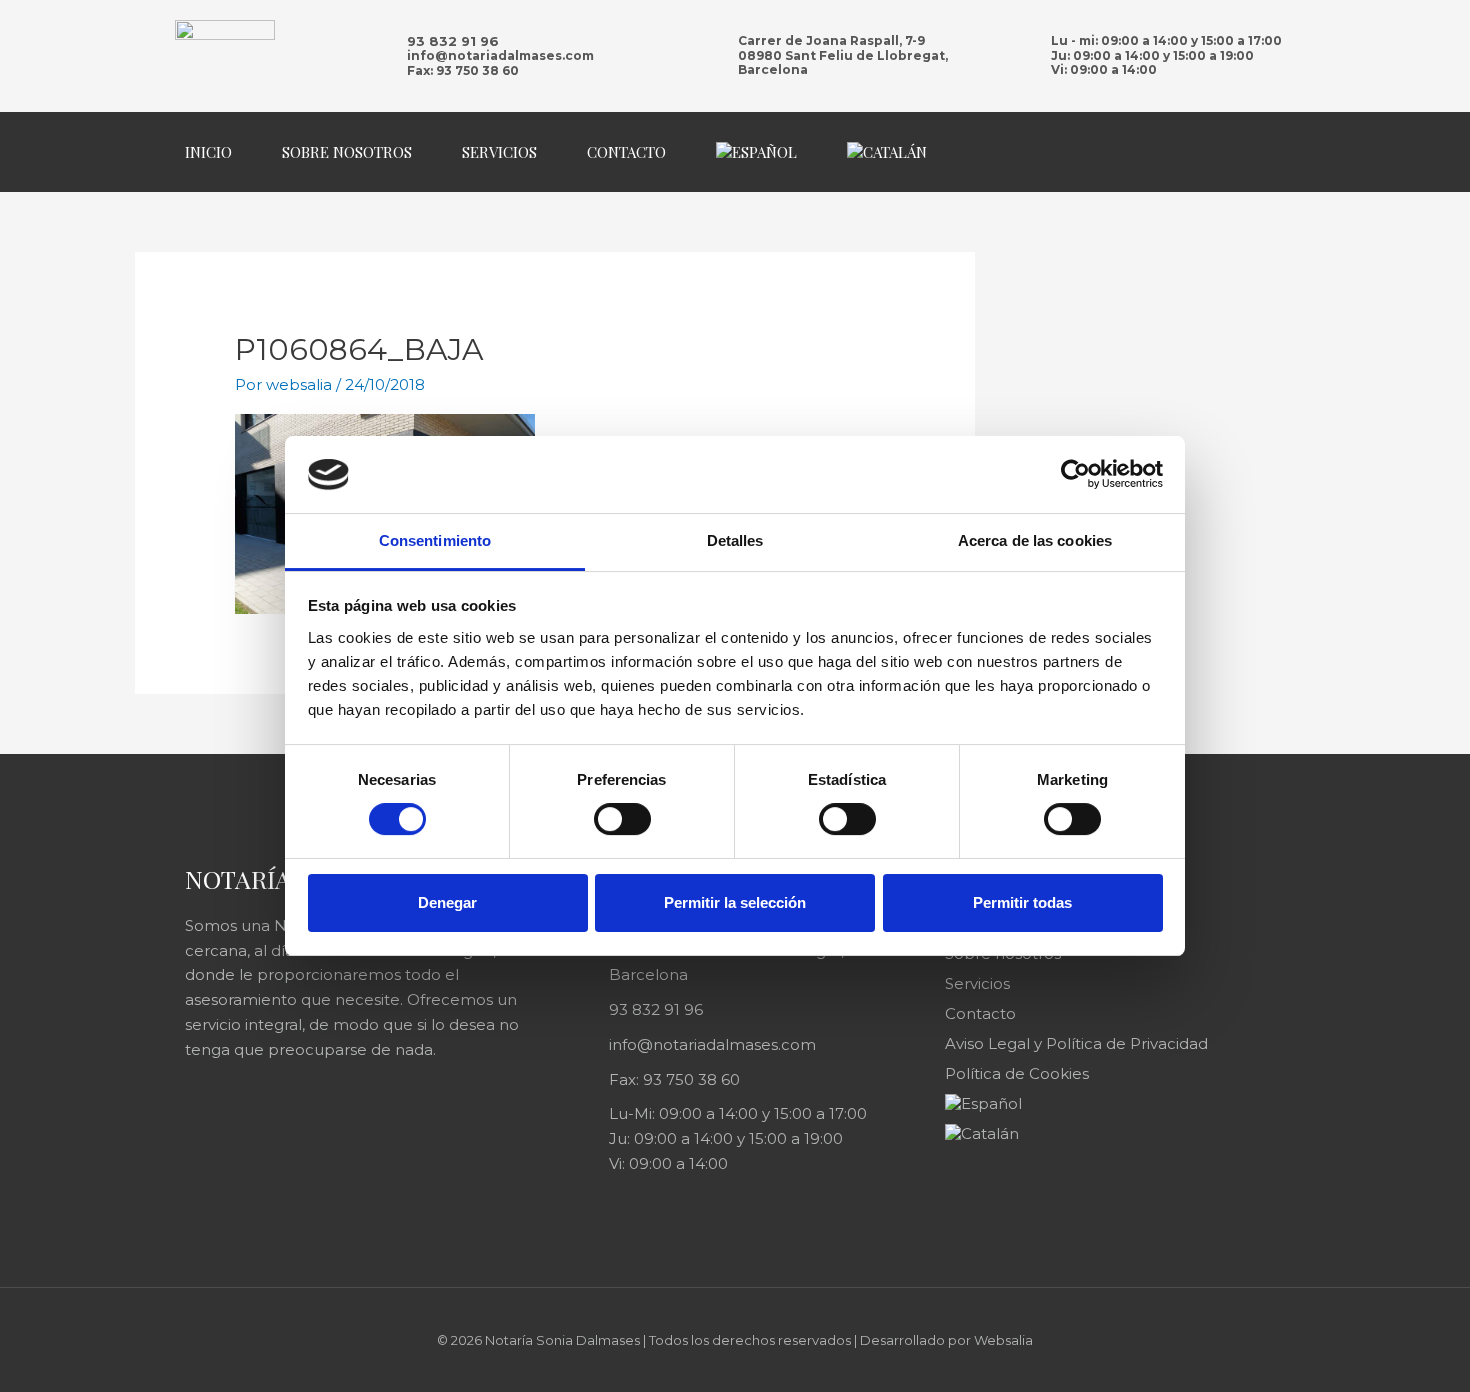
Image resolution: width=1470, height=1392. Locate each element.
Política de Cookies (1017, 1073)
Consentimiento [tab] (435, 540)
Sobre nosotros (347, 152)
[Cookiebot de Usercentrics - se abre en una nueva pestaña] (1075, 474)
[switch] (622, 819)
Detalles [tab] (735, 540)
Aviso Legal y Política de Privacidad (1076, 1043)
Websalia (1003, 1340)
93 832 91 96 (453, 41)
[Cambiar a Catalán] (887, 152)
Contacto (626, 152)
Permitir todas (1022, 902)
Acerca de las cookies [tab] (1035, 540)
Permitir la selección (735, 902)
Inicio (208, 152)
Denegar (447, 902)
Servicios (499, 152)
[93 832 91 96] (374, 56)
